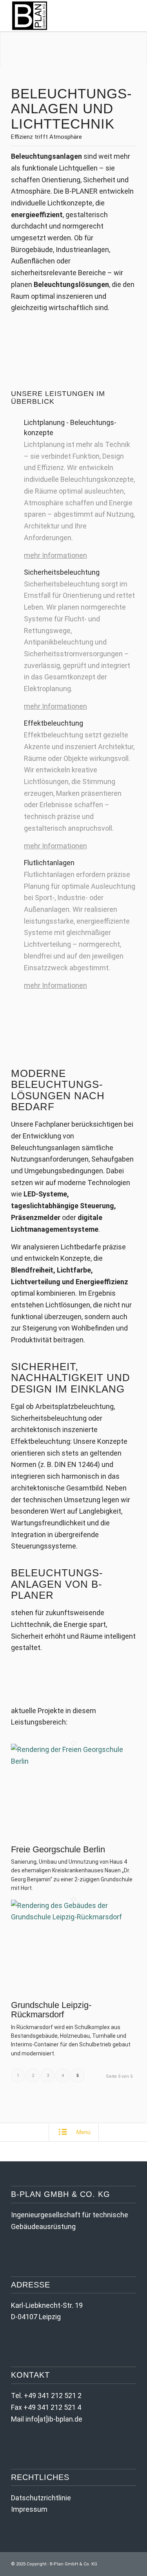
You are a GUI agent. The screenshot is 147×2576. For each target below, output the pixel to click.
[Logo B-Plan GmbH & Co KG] (61, 16)
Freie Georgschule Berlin (58, 1849)
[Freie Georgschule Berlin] (73, 1761)
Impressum (29, 2509)
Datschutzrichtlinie (41, 2498)
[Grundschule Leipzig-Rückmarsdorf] (73, 1917)
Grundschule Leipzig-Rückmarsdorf (51, 2010)
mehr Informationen (55, 555)
